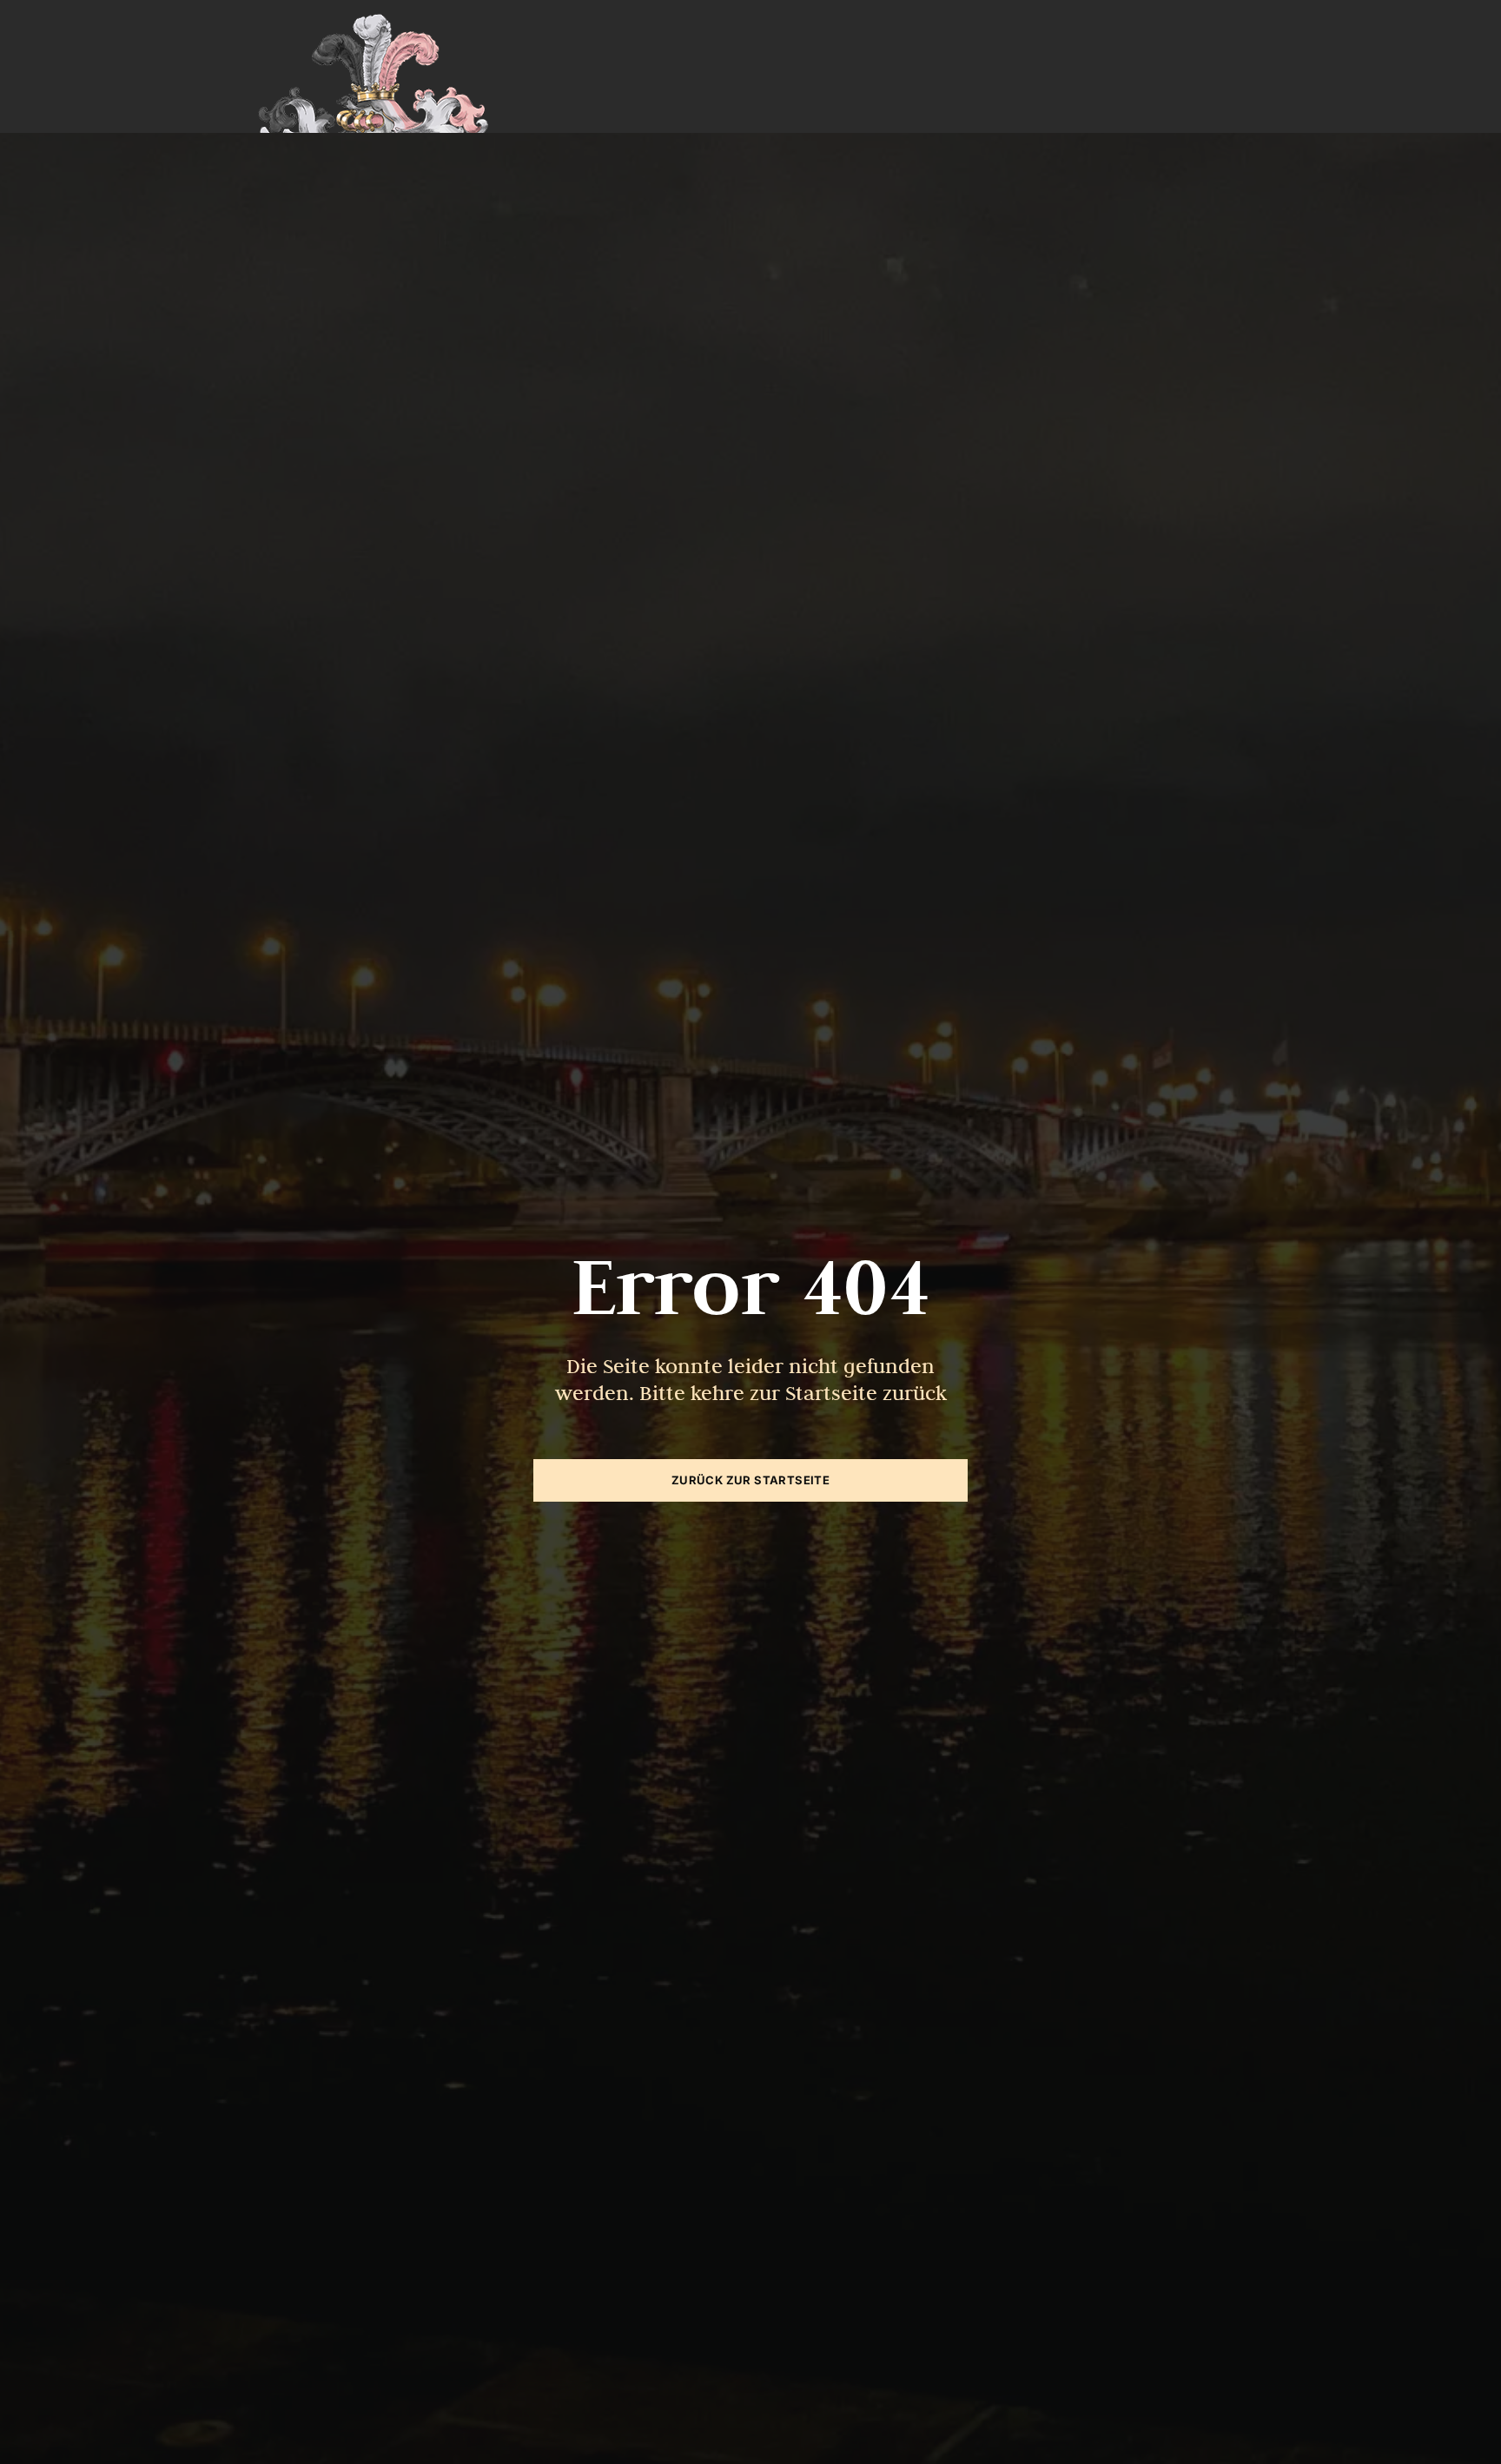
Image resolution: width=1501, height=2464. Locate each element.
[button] (38, 2426)
